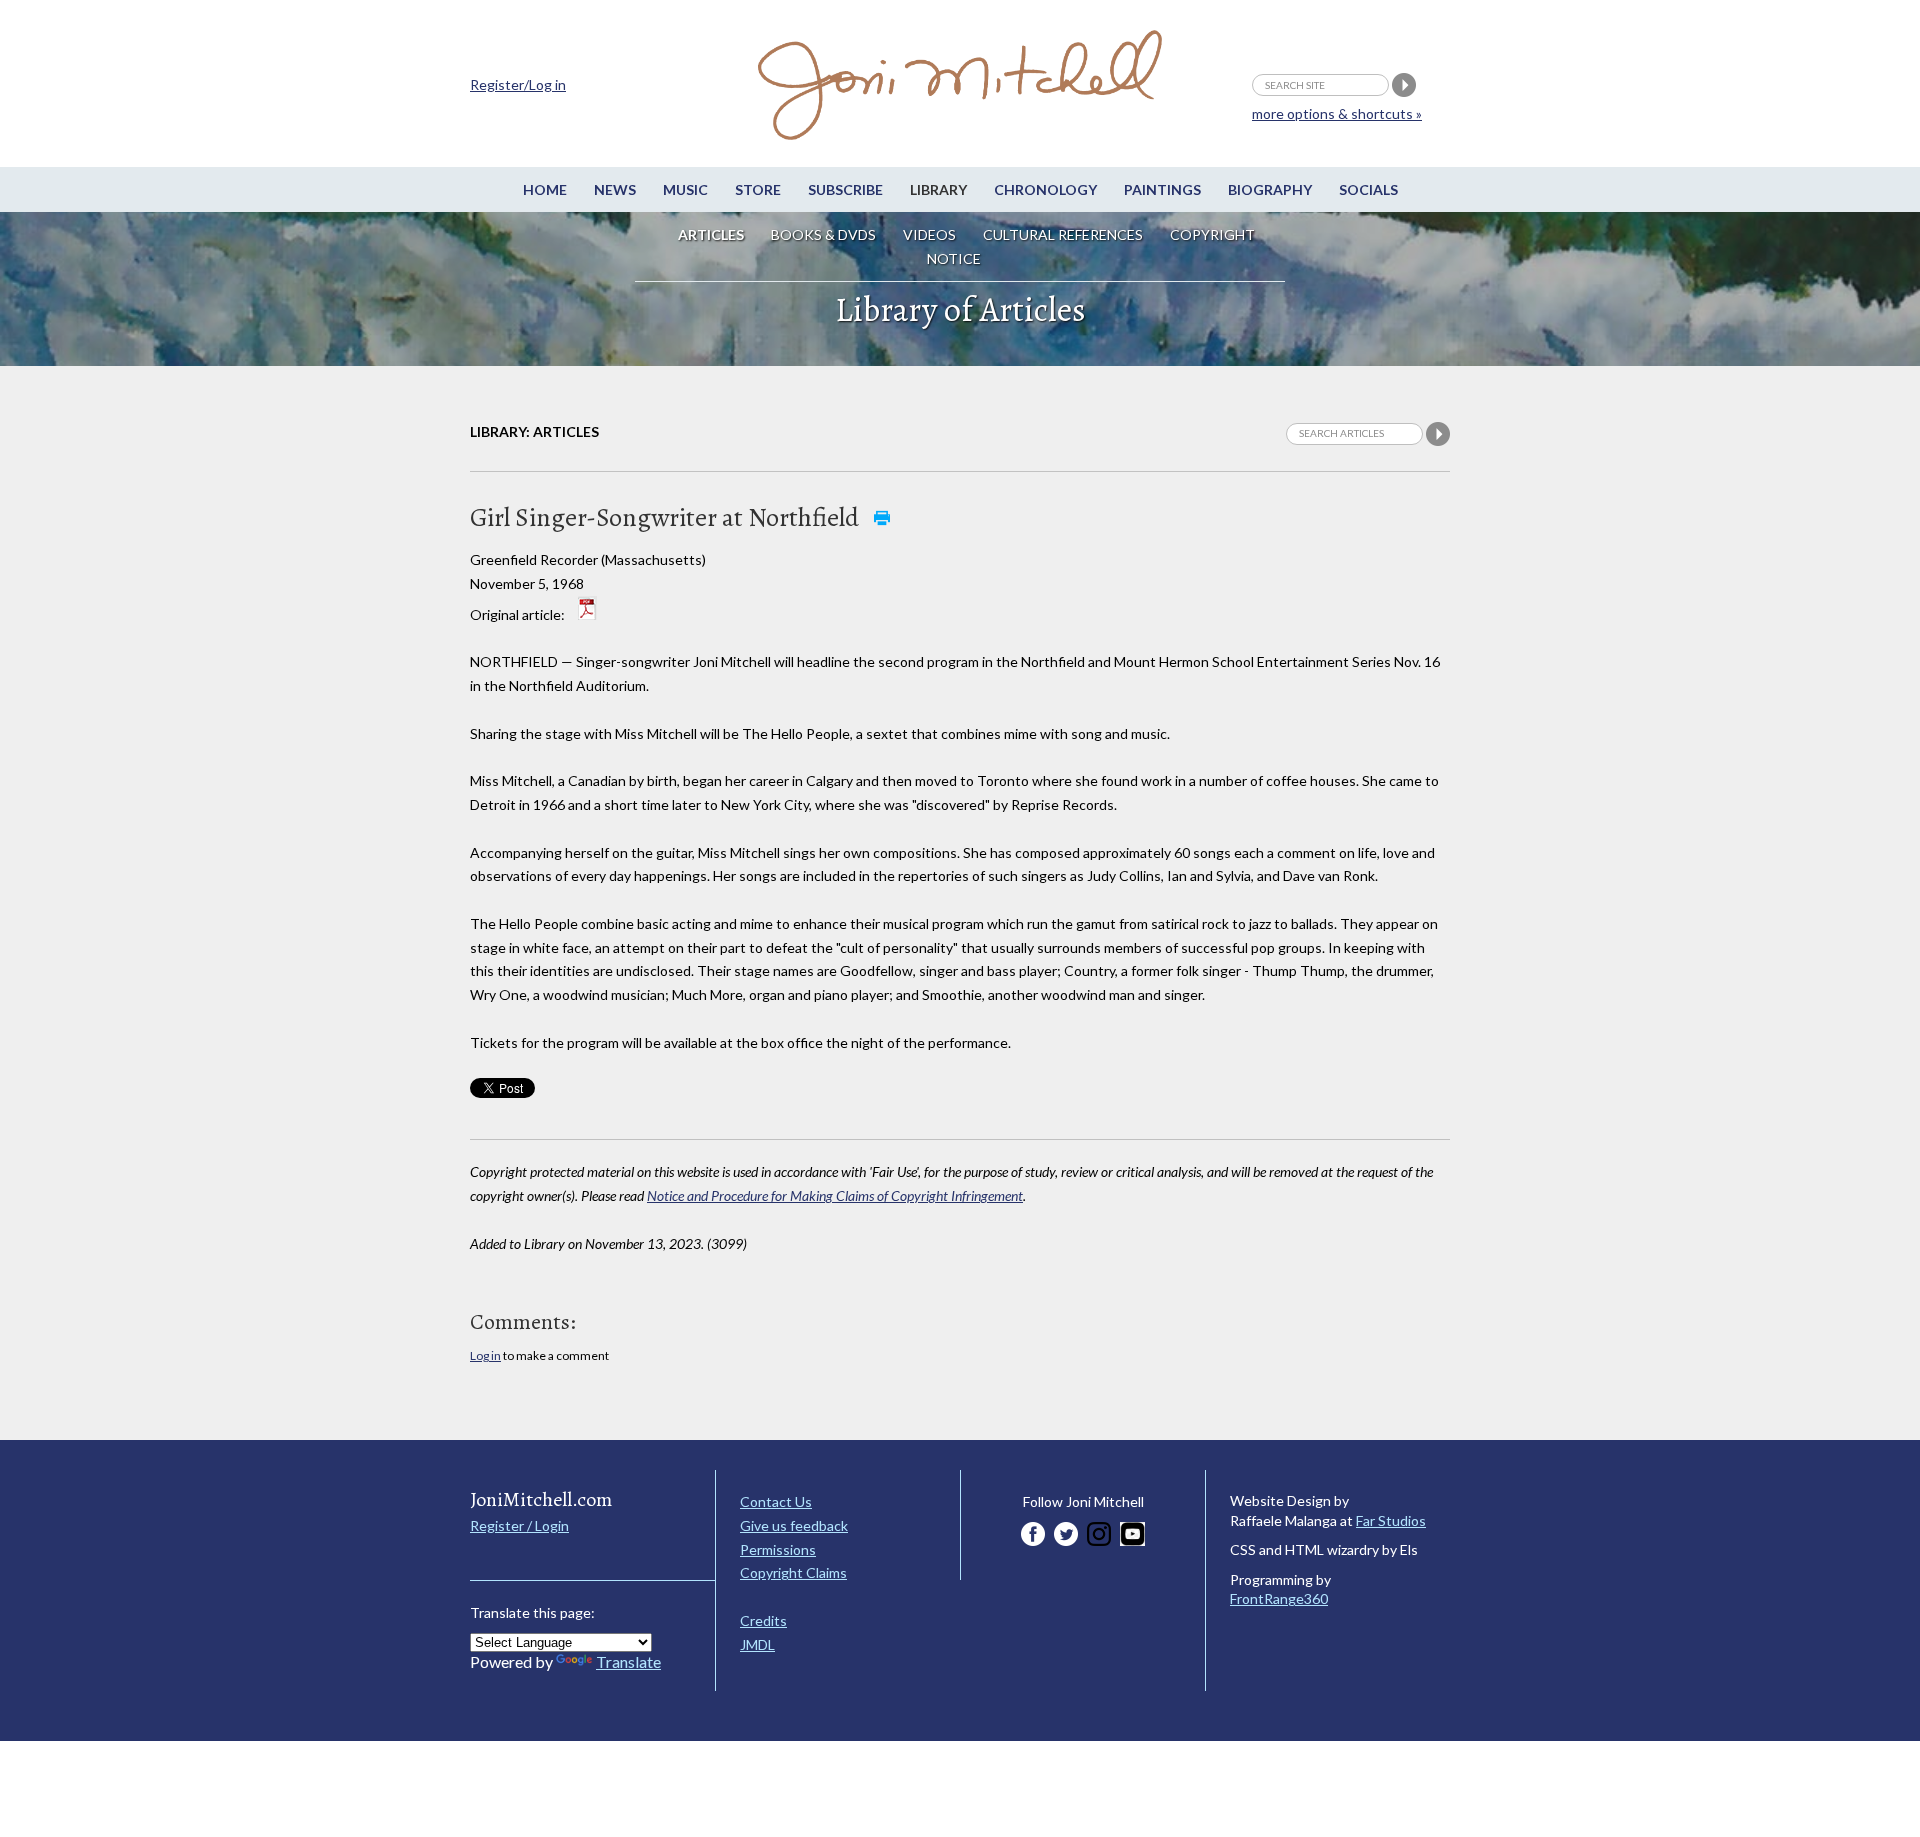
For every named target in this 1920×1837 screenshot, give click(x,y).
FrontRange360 (1279, 1598)
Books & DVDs (823, 234)
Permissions (778, 1549)
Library (938, 189)
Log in (485, 1355)
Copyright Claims (793, 1572)
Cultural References (1063, 234)
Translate (628, 1661)
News (615, 189)
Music (685, 189)
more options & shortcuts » (1337, 113)
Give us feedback (794, 1525)
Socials (1368, 189)
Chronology (1045, 189)
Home (545, 189)
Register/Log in (518, 84)
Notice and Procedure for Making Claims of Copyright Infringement (835, 1195)
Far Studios (1391, 1520)
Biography (1270, 189)
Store (758, 189)
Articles (711, 234)
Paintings (1162, 189)
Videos (929, 234)
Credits (763, 1620)
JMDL (757, 1644)
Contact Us (776, 1501)
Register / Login (519, 1525)
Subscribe (845, 189)
